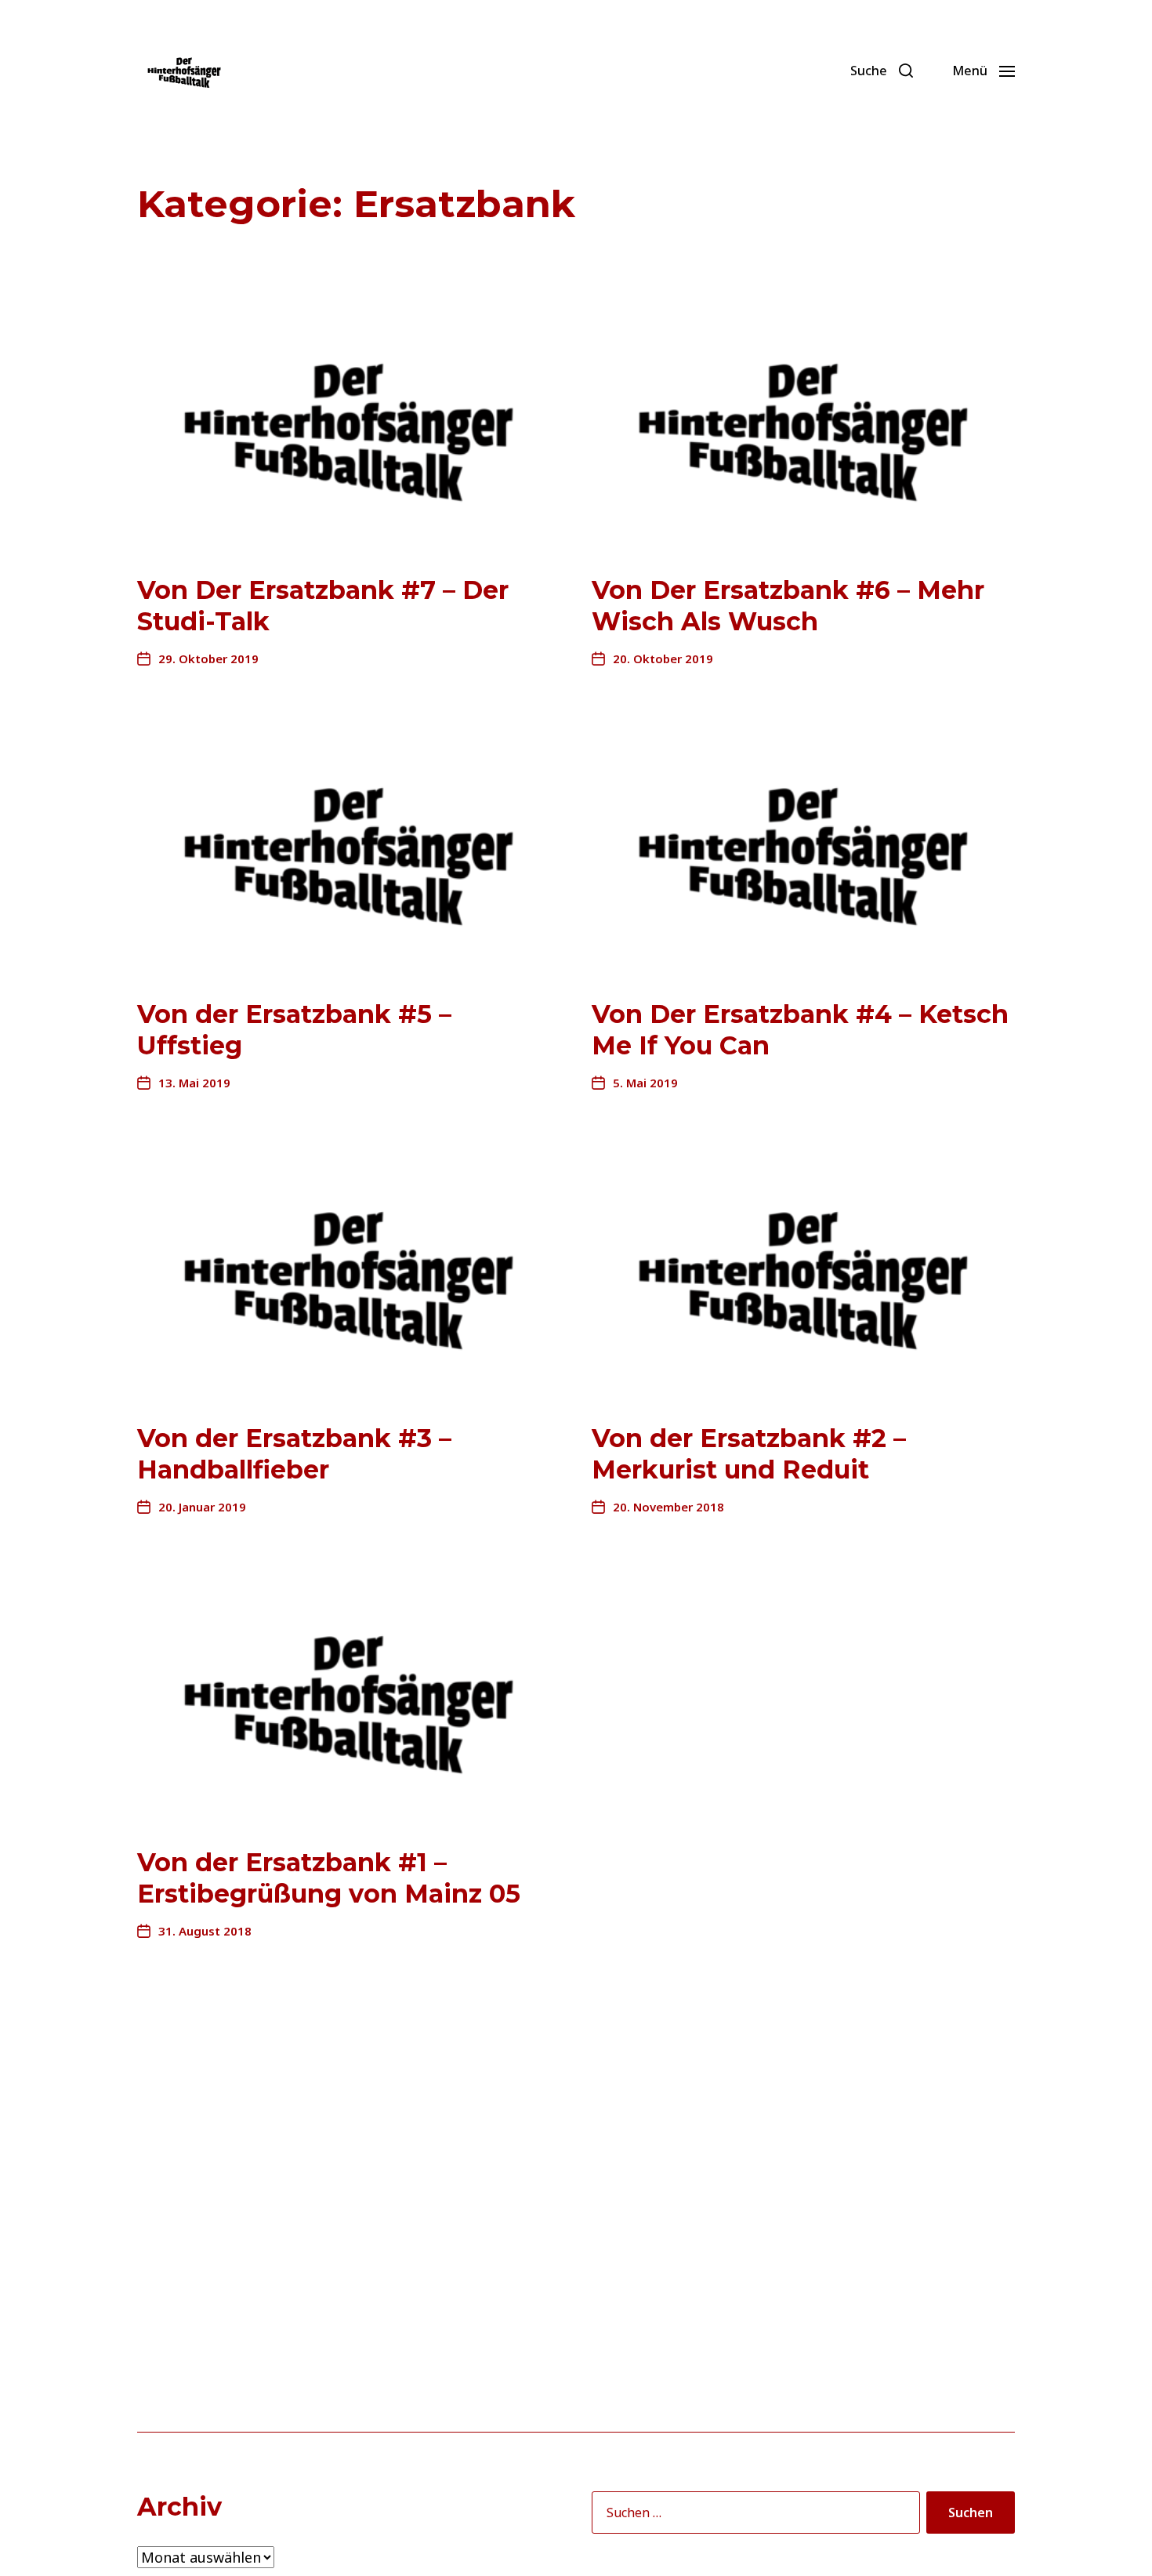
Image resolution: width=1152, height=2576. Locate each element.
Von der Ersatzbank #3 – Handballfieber (294, 1454)
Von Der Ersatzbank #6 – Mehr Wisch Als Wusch (788, 606)
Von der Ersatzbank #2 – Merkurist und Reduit (749, 1454)
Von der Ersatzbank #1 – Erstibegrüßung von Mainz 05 (329, 1878)
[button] (882, 71)
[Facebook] (754, 71)
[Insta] (823, 71)
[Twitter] (788, 71)
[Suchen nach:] (753, 2516)
